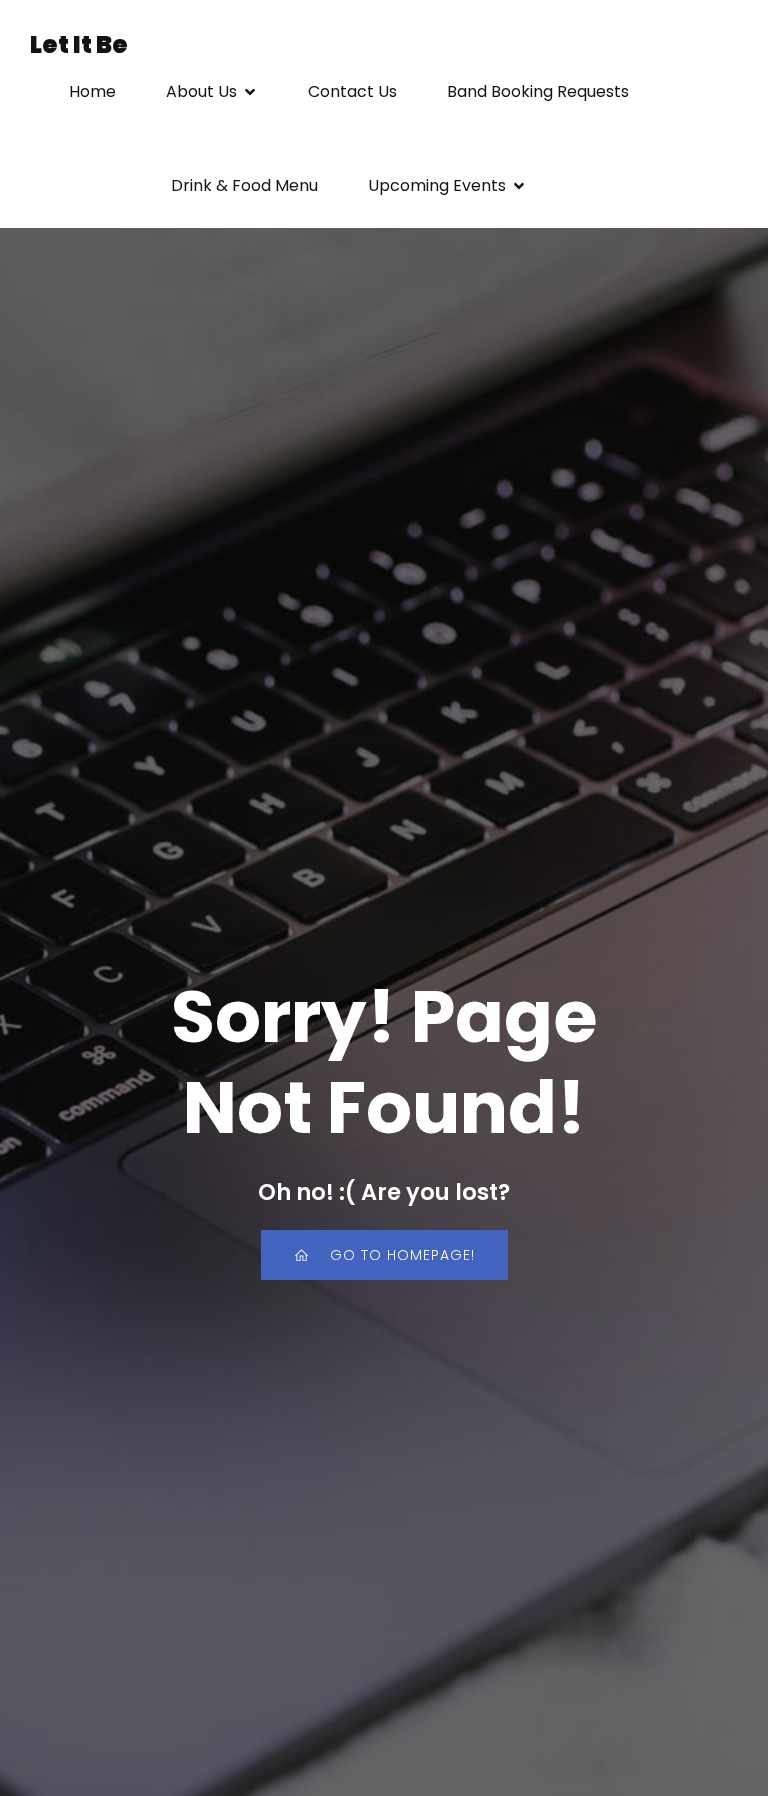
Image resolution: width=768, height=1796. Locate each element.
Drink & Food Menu (244, 185)
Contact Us (352, 91)
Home (92, 91)
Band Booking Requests (538, 91)
